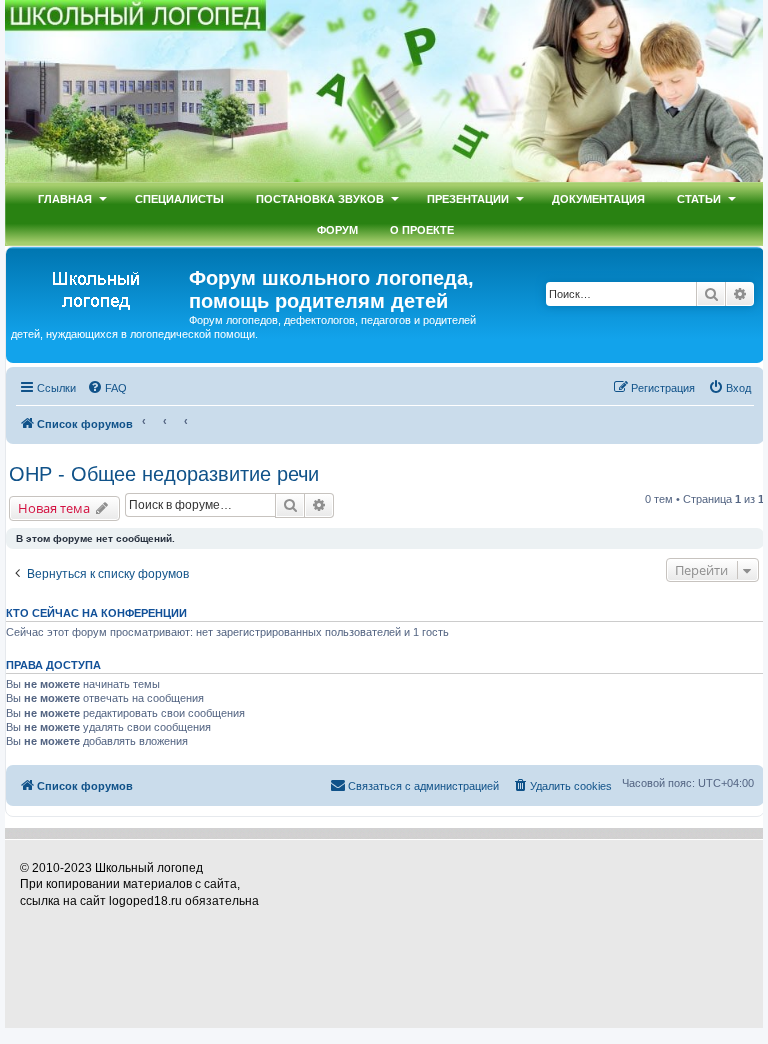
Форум (337, 229)
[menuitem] (107, 388)
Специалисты (179, 198)
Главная (65, 198)
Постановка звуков (320, 198)
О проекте (422, 229)
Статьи (699, 198)
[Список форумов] (100, 287)
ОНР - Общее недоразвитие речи (164, 474)
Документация (598, 198)
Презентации (468, 198)
